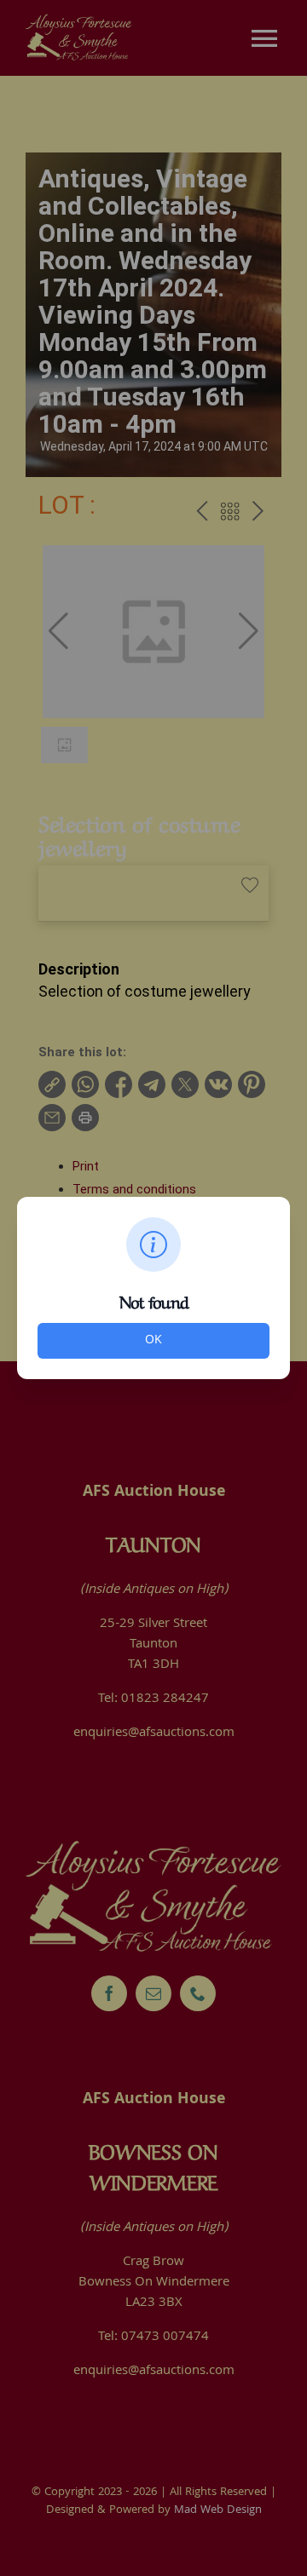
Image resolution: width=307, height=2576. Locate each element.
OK (153, 1341)
